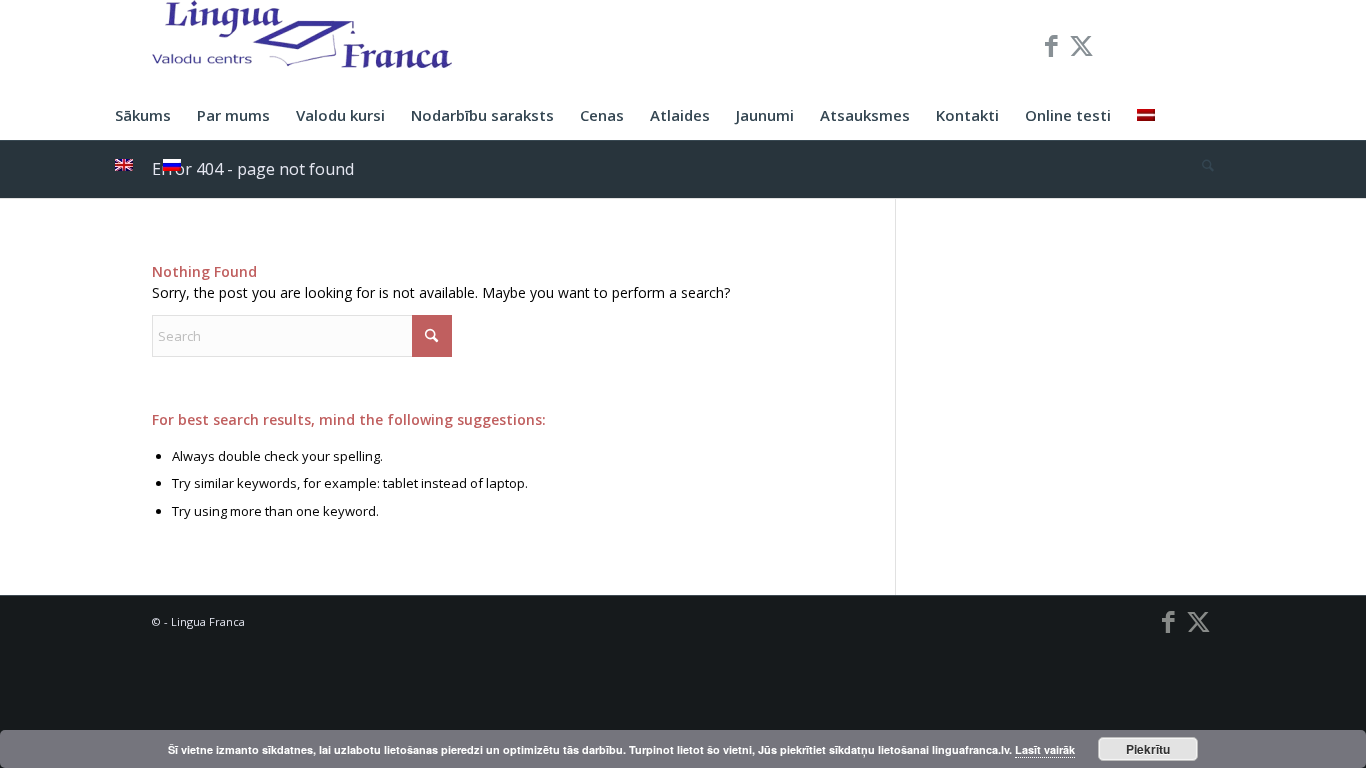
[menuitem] (143, 115)
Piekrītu (1148, 749)
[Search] (1201, 165)
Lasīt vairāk (1045, 749)
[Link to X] (1082, 45)
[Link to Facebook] (1052, 45)
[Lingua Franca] (302, 45)
